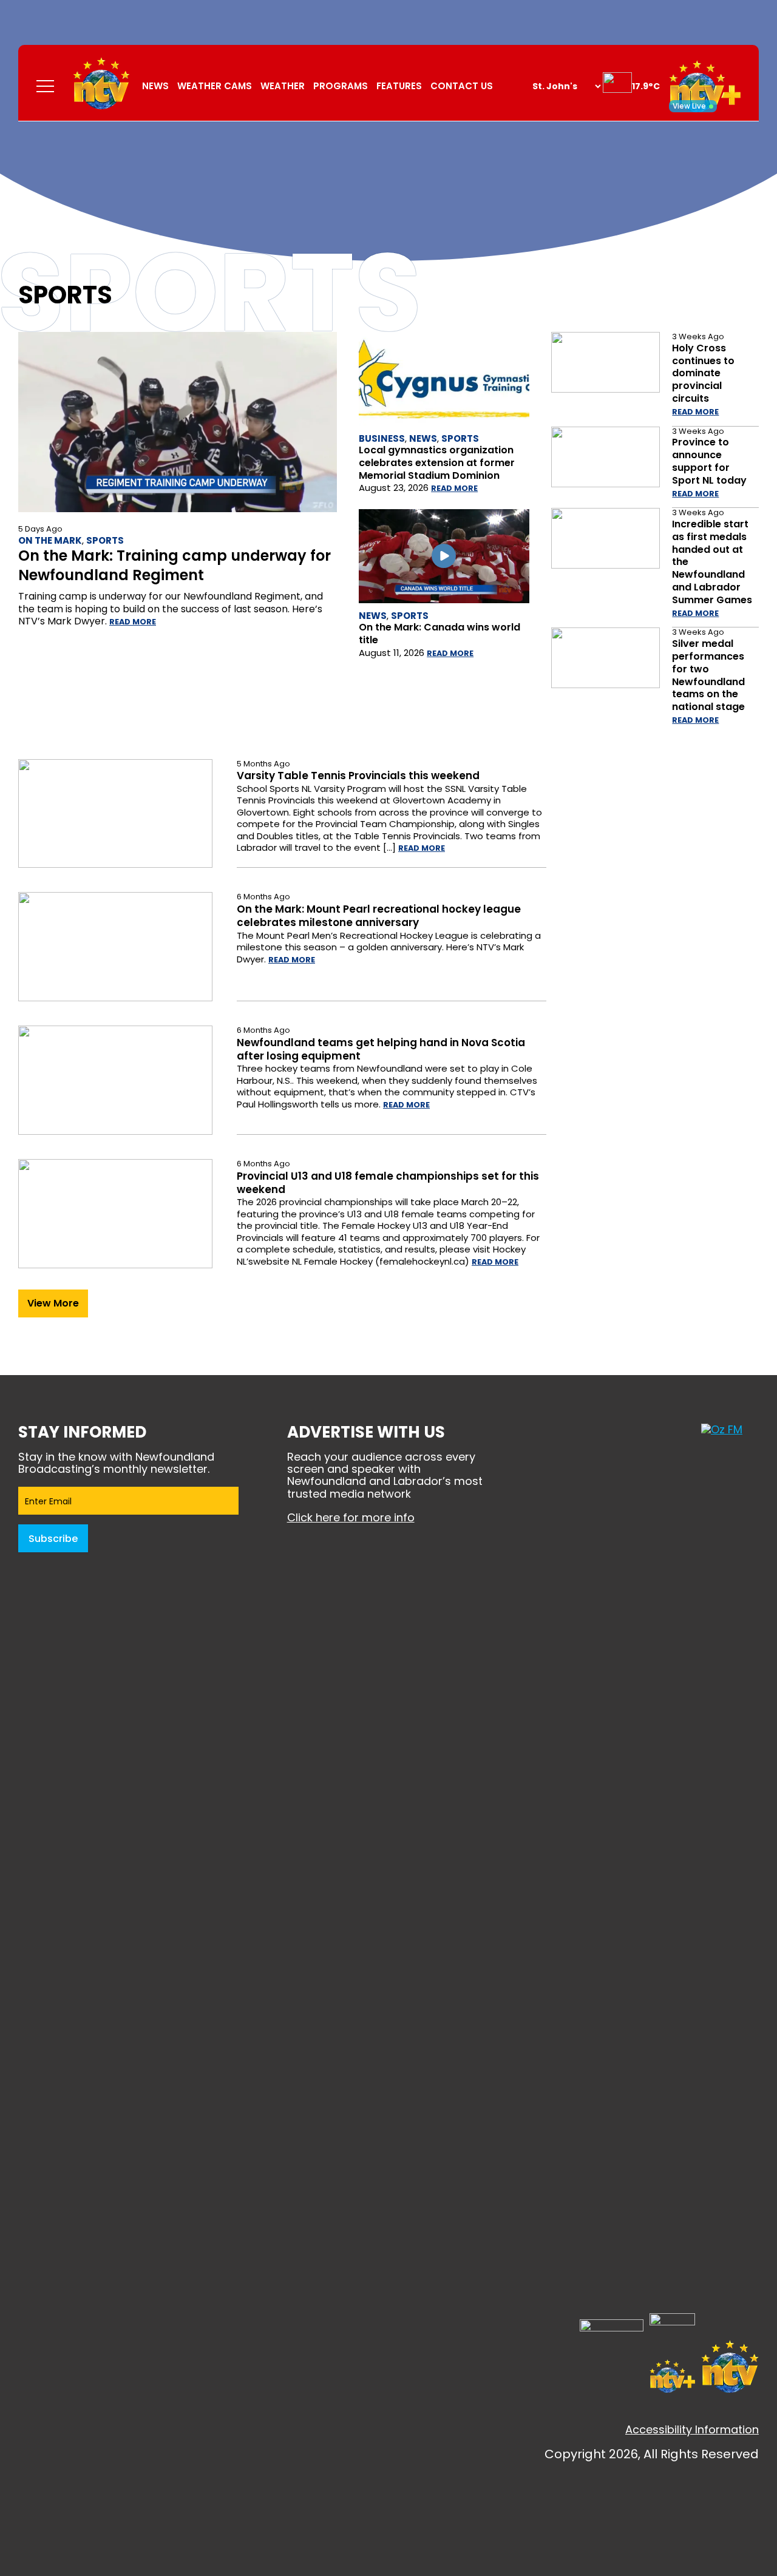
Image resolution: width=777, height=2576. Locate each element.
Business (382, 438)
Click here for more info (351, 1517)
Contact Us (462, 86)
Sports (105, 540)
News (155, 86)
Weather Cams (215, 86)
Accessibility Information (692, 2429)
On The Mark (50, 540)
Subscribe (53, 1539)
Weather (283, 86)
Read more (133, 622)
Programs (341, 86)
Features (399, 86)
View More (53, 1303)
